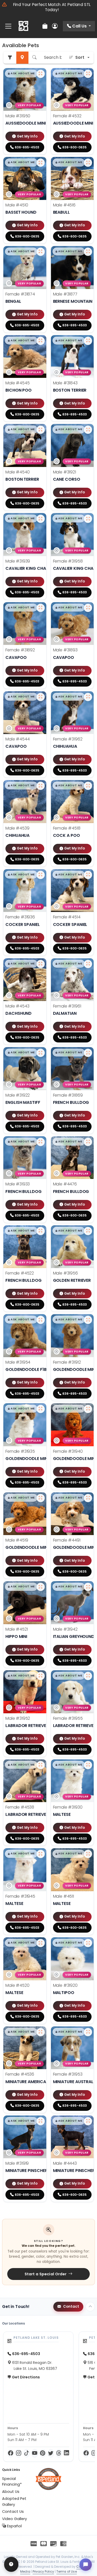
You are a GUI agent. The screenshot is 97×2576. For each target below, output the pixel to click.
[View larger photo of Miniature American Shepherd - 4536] (41, 2032)
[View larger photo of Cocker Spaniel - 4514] (88, 875)
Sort (80, 57)
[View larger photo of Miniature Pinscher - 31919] (41, 2121)
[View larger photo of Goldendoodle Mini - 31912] (88, 1320)
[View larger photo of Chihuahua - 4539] (41, 786)
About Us (11, 2492)
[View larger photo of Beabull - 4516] (88, 163)
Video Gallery (14, 2519)
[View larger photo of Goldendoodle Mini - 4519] (41, 1498)
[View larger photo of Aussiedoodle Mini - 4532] (88, 74)
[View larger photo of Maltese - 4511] (88, 1854)
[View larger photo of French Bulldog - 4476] (88, 1142)
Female (67, 116)
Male (18, 116)
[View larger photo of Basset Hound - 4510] (41, 163)
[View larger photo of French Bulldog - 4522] (41, 1231)
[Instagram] (18, 2453)
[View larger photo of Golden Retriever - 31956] (88, 1231)
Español (14, 2526)
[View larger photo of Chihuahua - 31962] (88, 697)
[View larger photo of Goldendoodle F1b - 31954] (41, 1320)
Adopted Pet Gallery (14, 2501)
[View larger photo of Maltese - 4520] (41, 1943)
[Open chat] (86, 2565)
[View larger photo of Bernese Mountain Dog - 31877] (88, 252)
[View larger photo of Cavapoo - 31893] (88, 608)
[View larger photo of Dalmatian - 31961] (88, 964)
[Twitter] (51, 2453)
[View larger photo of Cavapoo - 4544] (41, 697)
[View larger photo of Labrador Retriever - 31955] (88, 1676)
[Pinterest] (43, 2453)
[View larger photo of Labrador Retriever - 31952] (41, 1676)
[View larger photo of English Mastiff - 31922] (41, 1053)
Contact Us (13, 2512)
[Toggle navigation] (8, 26)
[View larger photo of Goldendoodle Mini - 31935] (41, 1409)
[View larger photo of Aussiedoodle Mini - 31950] (41, 74)
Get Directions (25, 2377)
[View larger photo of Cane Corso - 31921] (88, 430)
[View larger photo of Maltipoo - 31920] (88, 1943)
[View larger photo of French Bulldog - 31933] (41, 1142)
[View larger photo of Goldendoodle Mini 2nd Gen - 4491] (88, 1498)
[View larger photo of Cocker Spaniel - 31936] (41, 875)
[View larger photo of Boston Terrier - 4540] (41, 430)
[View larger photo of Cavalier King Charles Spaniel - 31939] (41, 519)
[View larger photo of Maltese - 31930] (88, 1765)
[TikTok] (27, 2453)
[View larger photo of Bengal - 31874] (41, 252)
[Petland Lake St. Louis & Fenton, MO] (23, 26)
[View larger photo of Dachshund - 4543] (41, 964)
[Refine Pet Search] (10, 58)
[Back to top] (90, 2307)
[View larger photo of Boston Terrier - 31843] (88, 341)
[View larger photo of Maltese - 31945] (41, 1854)
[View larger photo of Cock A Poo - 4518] (88, 786)
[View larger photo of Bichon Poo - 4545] (41, 341)
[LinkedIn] (66, 2453)
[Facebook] (10, 2453)
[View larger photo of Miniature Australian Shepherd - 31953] (88, 2032)
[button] (21, 74)
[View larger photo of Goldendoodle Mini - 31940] (88, 1409)
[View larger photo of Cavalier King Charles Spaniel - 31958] (88, 519)
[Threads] (59, 2453)
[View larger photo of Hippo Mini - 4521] (41, 1587)
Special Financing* (12, 2481)
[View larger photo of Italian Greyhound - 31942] (88, 1587)
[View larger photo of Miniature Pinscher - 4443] (88, 2121)
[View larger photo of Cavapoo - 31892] (41, 608)
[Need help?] (11, 2564)
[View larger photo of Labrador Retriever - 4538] (41, 1765)
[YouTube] (35, 2453)
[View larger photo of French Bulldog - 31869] (88, 1053)
